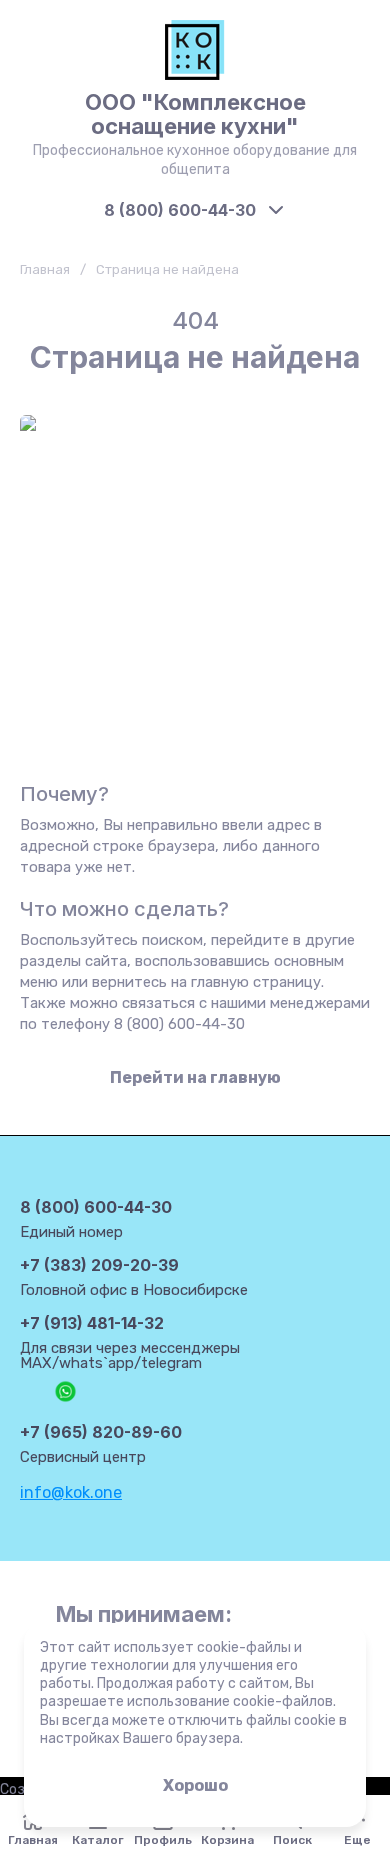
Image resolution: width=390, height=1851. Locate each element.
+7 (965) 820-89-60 (101, 1432)
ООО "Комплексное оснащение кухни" (195, 114)
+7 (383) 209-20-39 (99, 1265)
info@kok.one (71, 1492)
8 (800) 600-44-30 (180, 210)
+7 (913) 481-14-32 (92, 1323)
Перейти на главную (195, 1077)
